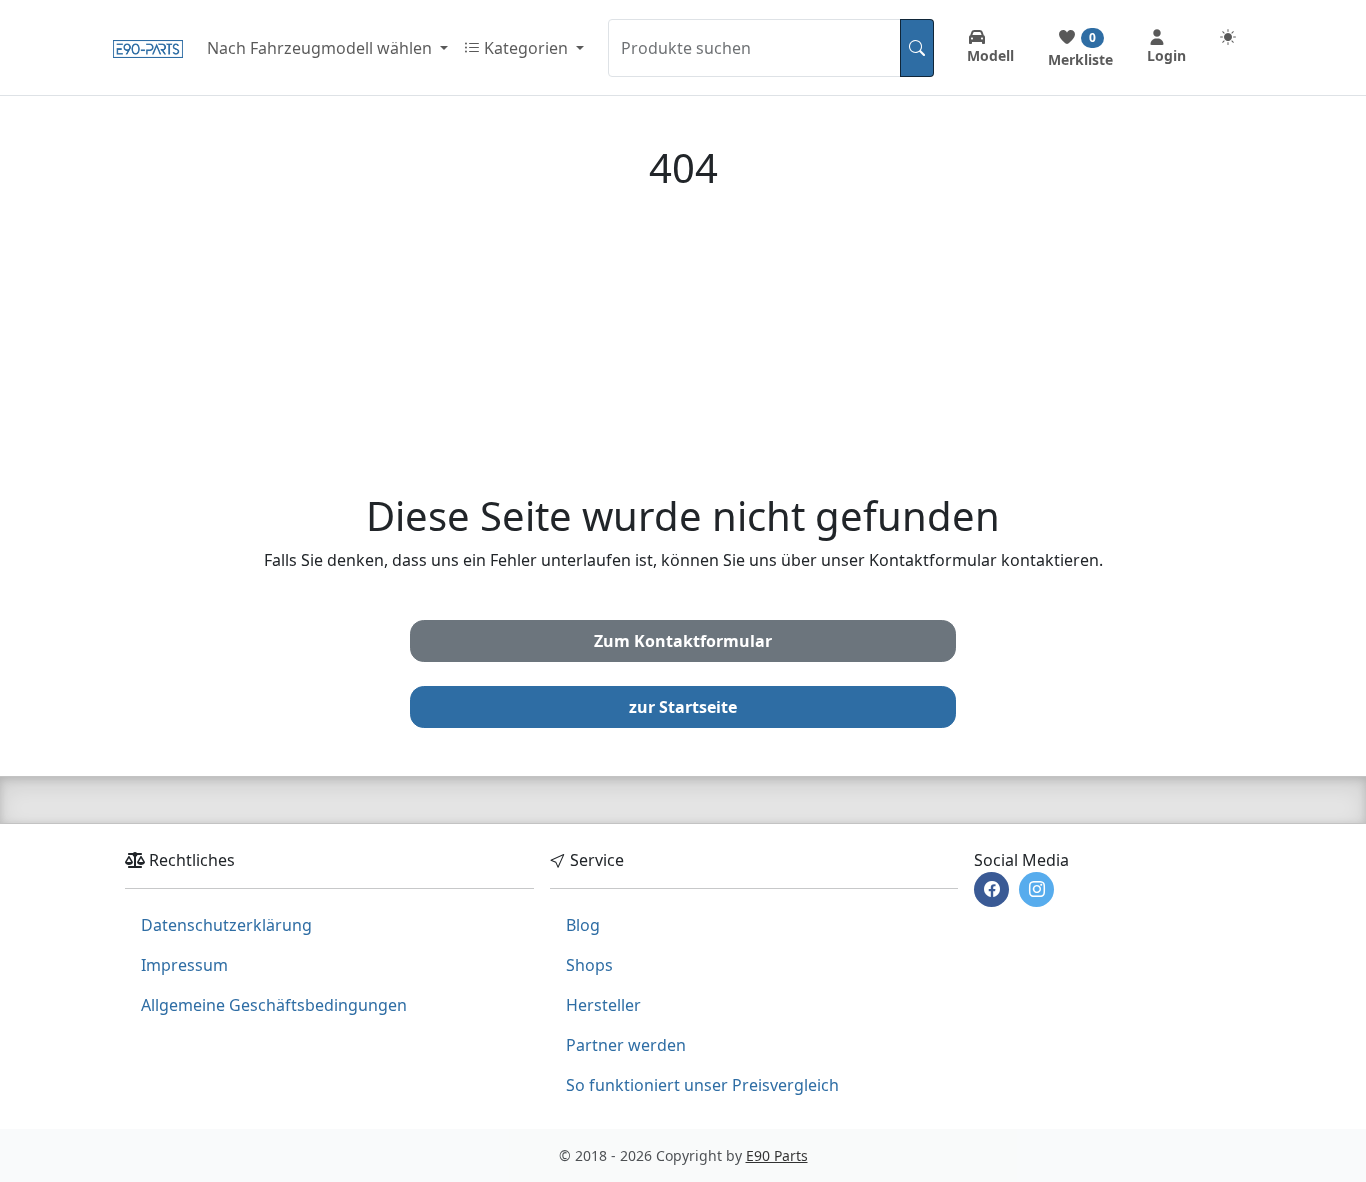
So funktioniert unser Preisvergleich (702, 1085)
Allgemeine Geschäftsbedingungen (274, 1005)
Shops (589, 965)
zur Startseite (683, 707)
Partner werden (626, 1045)
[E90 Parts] (148, 47)
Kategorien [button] (526, 48)
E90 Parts (777, 1155)
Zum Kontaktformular (683, 641)
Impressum (184, 965)
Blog (583, 925)
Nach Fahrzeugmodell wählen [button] (321, 48)
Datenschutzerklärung (226, 925)
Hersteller (603, 1005)
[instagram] (1036, 889)
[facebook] (991, 889)
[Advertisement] (683, 342)
